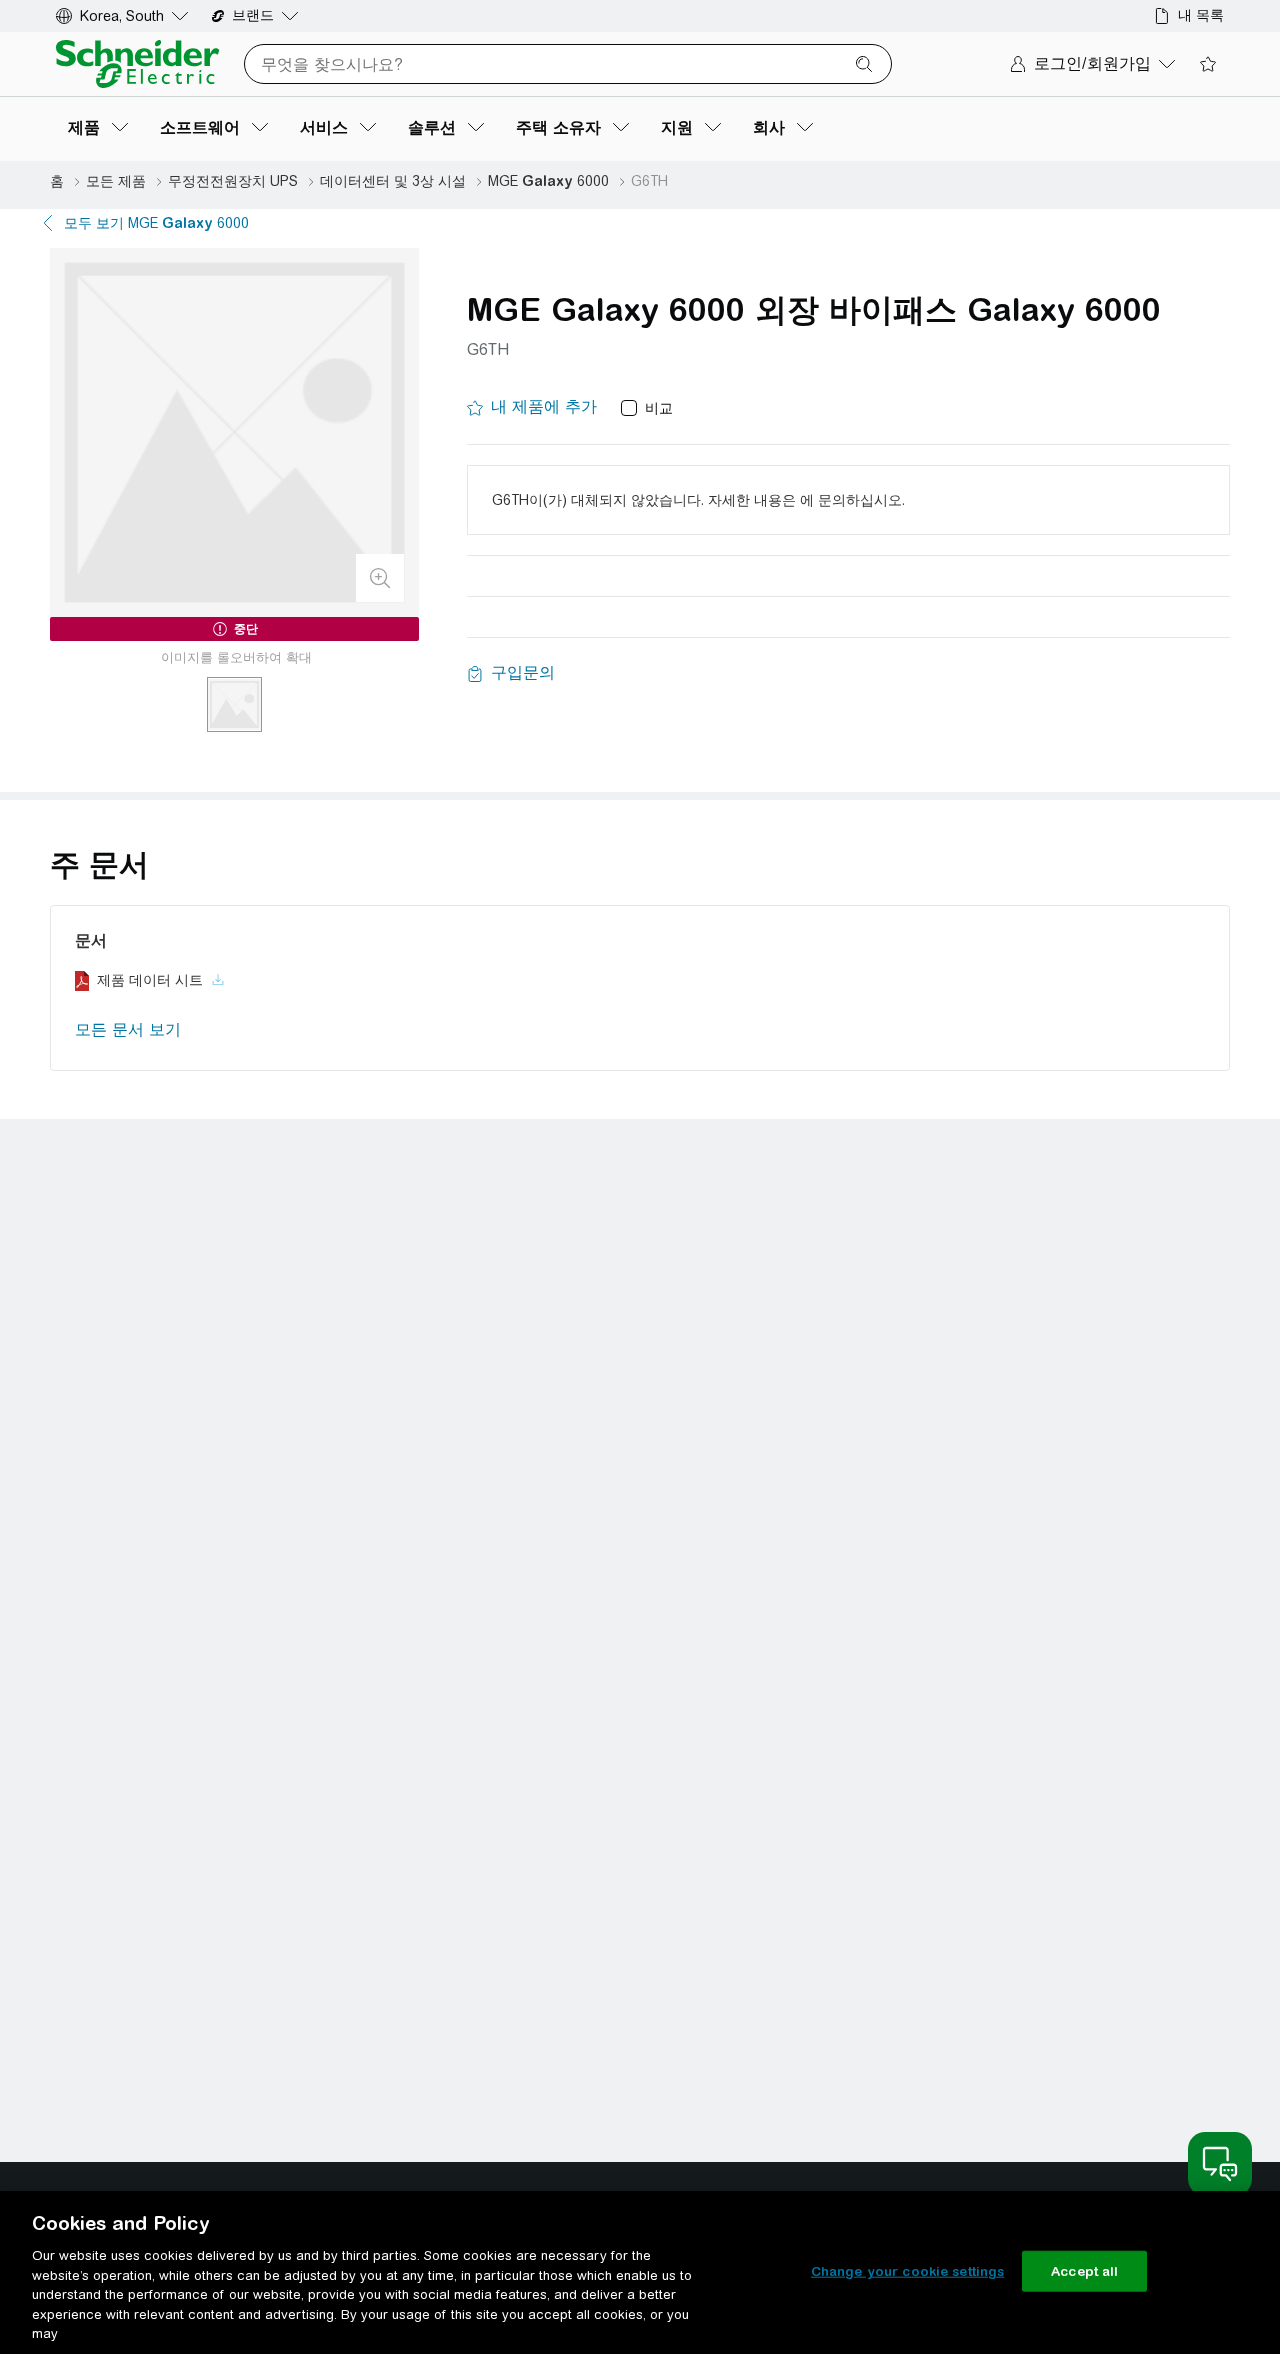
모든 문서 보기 (128, 1029)
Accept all (1084, 2270)
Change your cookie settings (908, 2270)
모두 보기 (156, 223)
